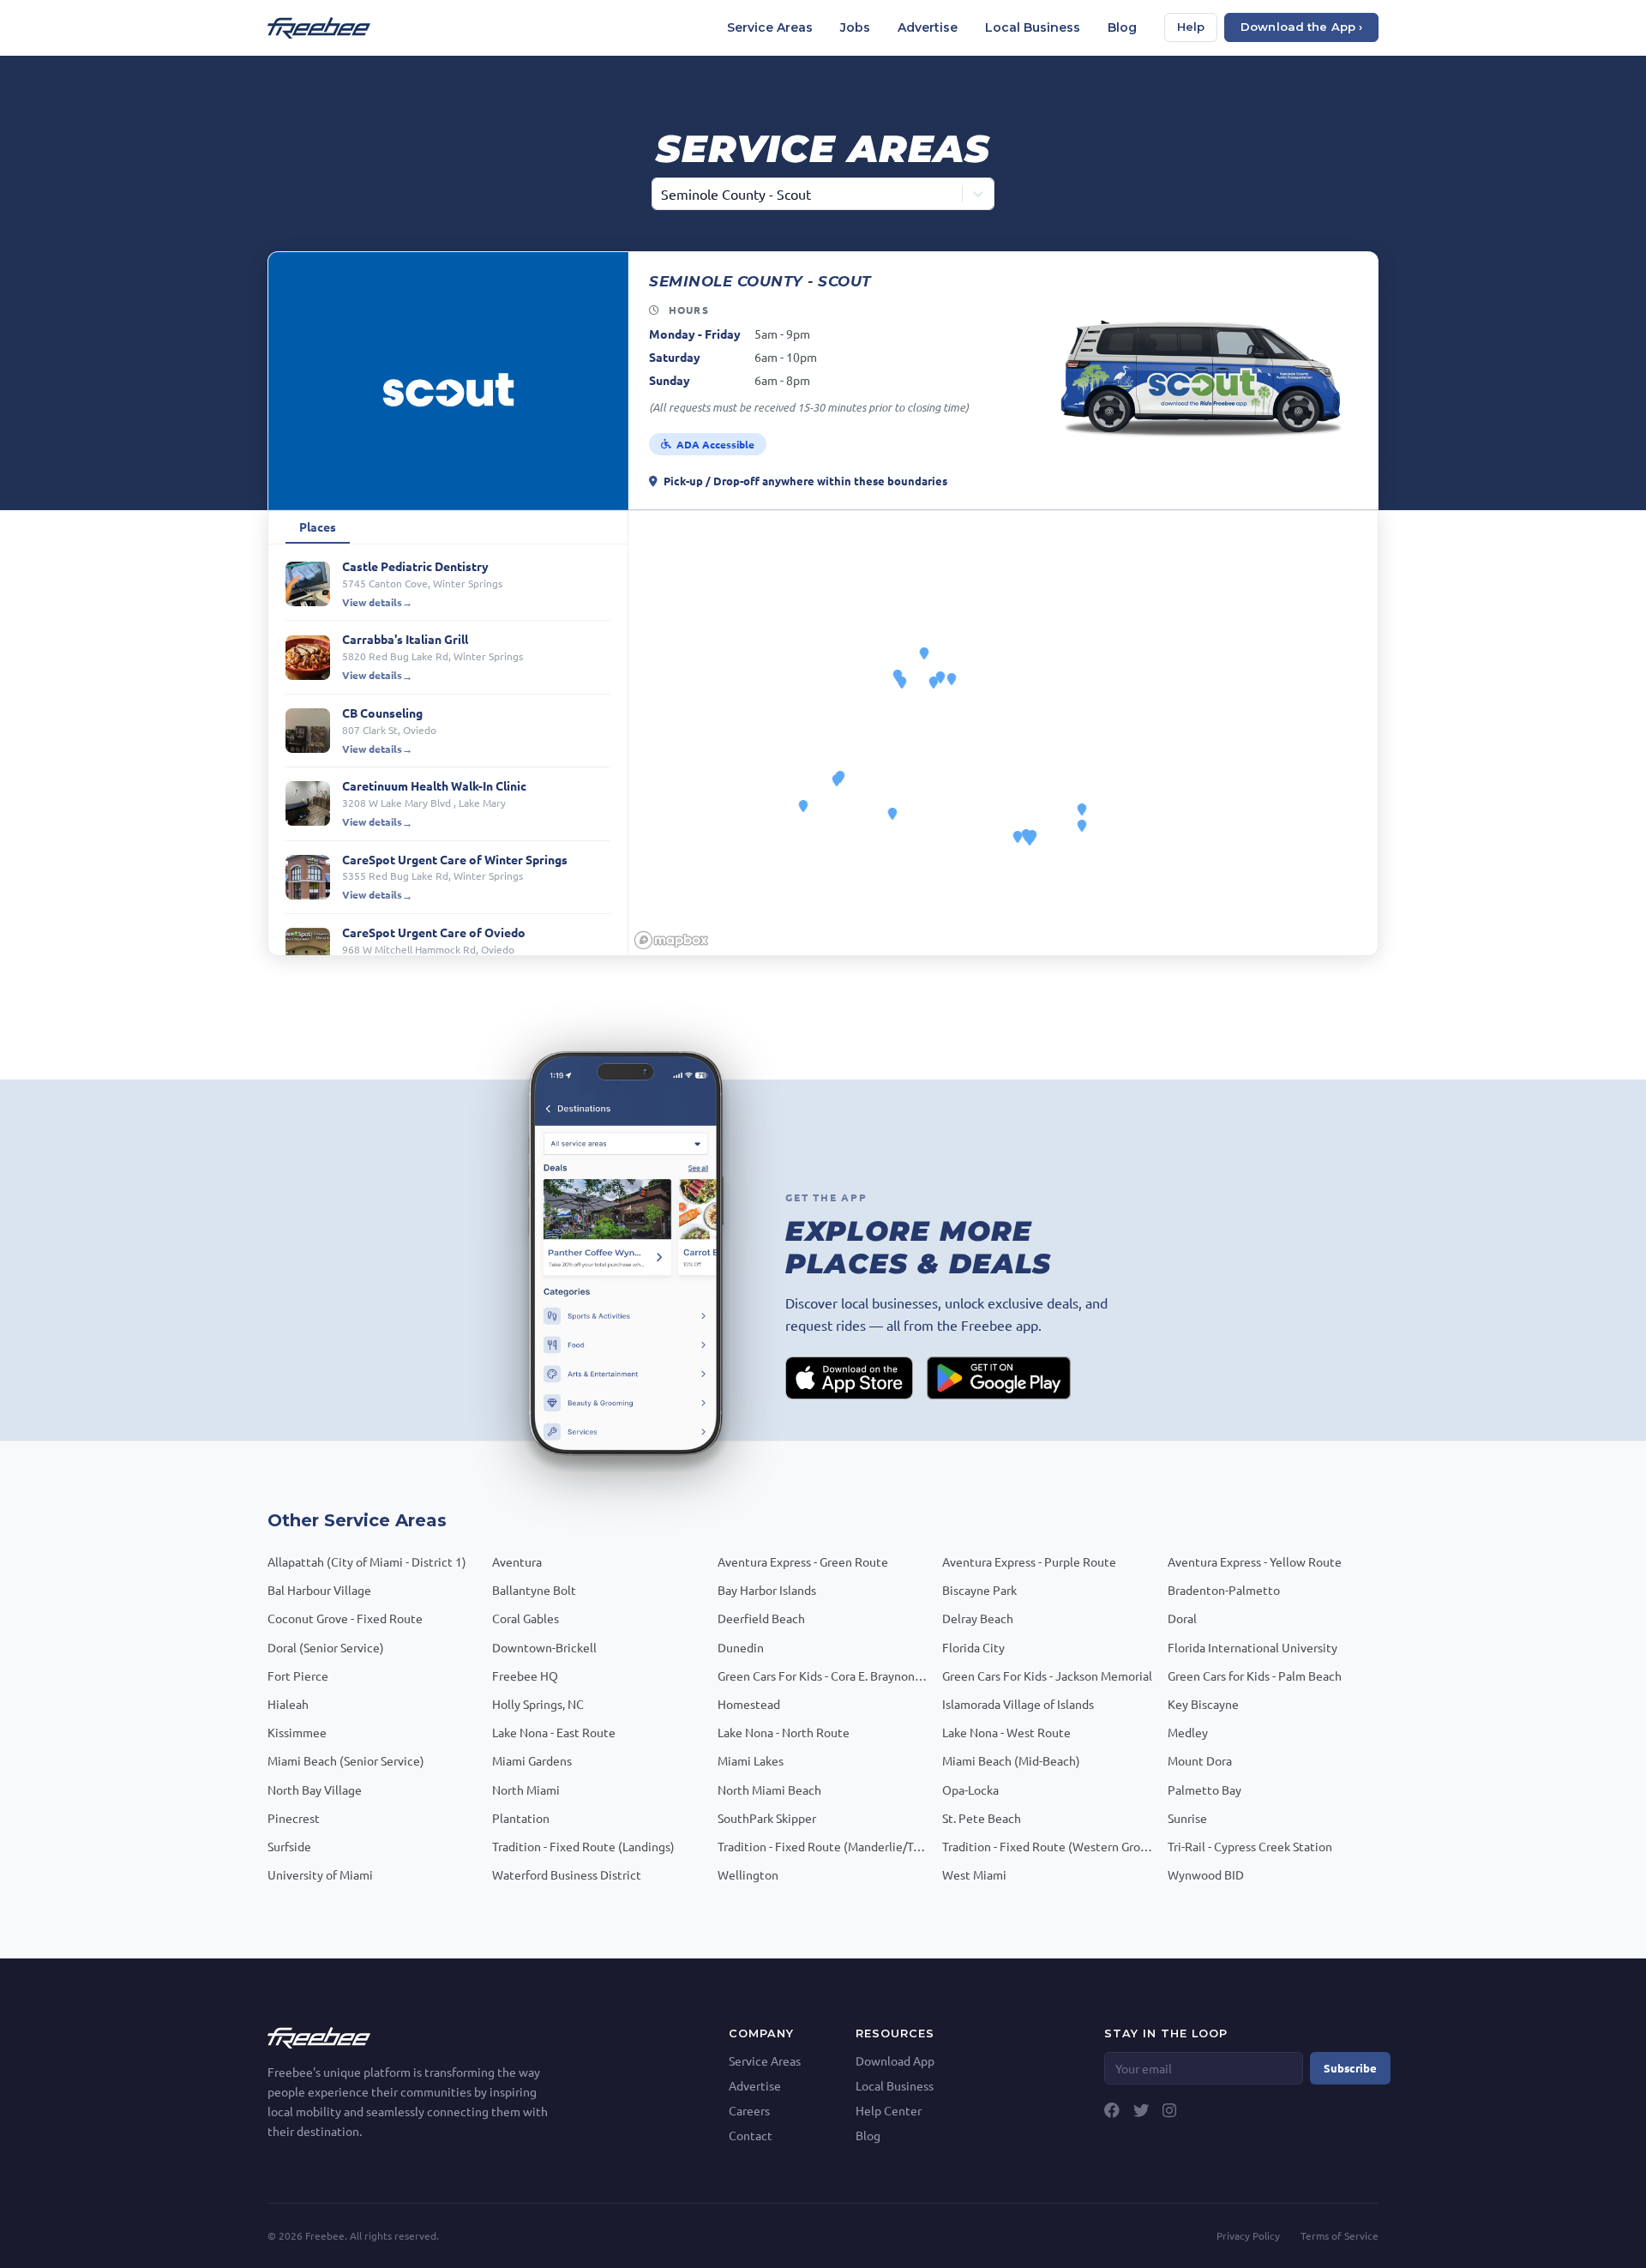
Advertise (928, 27)
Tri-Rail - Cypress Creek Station (1250, 1846)
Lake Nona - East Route (554, 1732)
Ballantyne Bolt (534, 1590)
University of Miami (320, 1874)
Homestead (749, 1704)
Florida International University (1253, 1647)
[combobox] (663, 194)
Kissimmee (297, 1732)
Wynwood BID (1206, 1874)
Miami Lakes (751, 1760)
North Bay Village (315, 1790)
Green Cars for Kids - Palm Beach (1255, 1675)
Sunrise (1187, 1818)
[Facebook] (1112, 2110)
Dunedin (741, 1647)
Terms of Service (1340, 2235)
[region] (1003, 733)
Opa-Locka (970, 1790)
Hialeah (288, 1704)
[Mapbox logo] (671, 940)
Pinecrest (294, 1818)
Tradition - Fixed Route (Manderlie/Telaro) (823, 1846)
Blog (1122, 27)
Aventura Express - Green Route (803, 1561)
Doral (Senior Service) (326, 1647)
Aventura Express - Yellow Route (1255, 1561)
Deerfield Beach (761, 1618)
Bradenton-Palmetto (1224, 1590)
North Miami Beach (769, 1790)
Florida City (973, 1647)
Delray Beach (978, 1618)
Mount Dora (1200, 1760)
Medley (1188, 1732)
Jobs (855, 27)
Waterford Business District (567, 1874)
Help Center (889, 2110)
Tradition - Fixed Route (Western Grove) (1048, 1846)
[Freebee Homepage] (319, 2036)
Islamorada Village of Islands (1018, 1704)
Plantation (521, 1818)
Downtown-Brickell (544, 1647)
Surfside (289, 1846)
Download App (895, 2060)
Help (1191, 27)
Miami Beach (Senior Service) (346, 1760)
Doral (1182, 1618)
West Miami (974, 1874)
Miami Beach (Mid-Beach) (1011, 1760)
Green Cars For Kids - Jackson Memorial (1047, 1675)
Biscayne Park (979, 1590)
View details (372, 602)
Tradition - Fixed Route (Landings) (583, 1846)
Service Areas (770, 27)
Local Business (1033, 27)
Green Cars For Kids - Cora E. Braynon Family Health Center (823, 1675)
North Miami (526, 1790)
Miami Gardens (532, 1760)
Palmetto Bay (1204, 1790)
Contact (751, 2135)
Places (318, 526)
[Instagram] (1169, 2110)
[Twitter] (1141, 2110)
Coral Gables (526, 1618)
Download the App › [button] (1301, 27)
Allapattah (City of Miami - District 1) (367, 1561)
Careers (749, 2110)
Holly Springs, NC (538, 1704)
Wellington (748, 1874)
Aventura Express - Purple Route (1029, 1561)
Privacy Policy (1248, 2235)
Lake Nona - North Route (784, 1732)
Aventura (517, 1561)
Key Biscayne (1203, 1704)
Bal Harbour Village (319, 1590)
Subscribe (1350, 2068)
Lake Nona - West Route (1006, 1732)
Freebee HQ (525, 1675)
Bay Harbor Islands (767, 1590)
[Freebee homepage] (319, 28)
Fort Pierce (298, 1675)
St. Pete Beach (982, 1818)
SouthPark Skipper (767, 1818)
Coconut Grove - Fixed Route (345, 1618)
